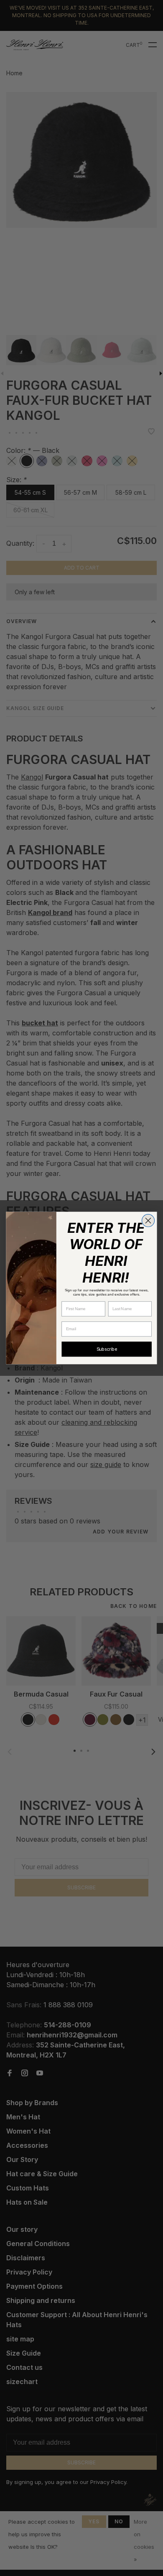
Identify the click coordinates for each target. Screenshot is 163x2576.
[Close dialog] (148, 1221)
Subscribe (107, 1349)
